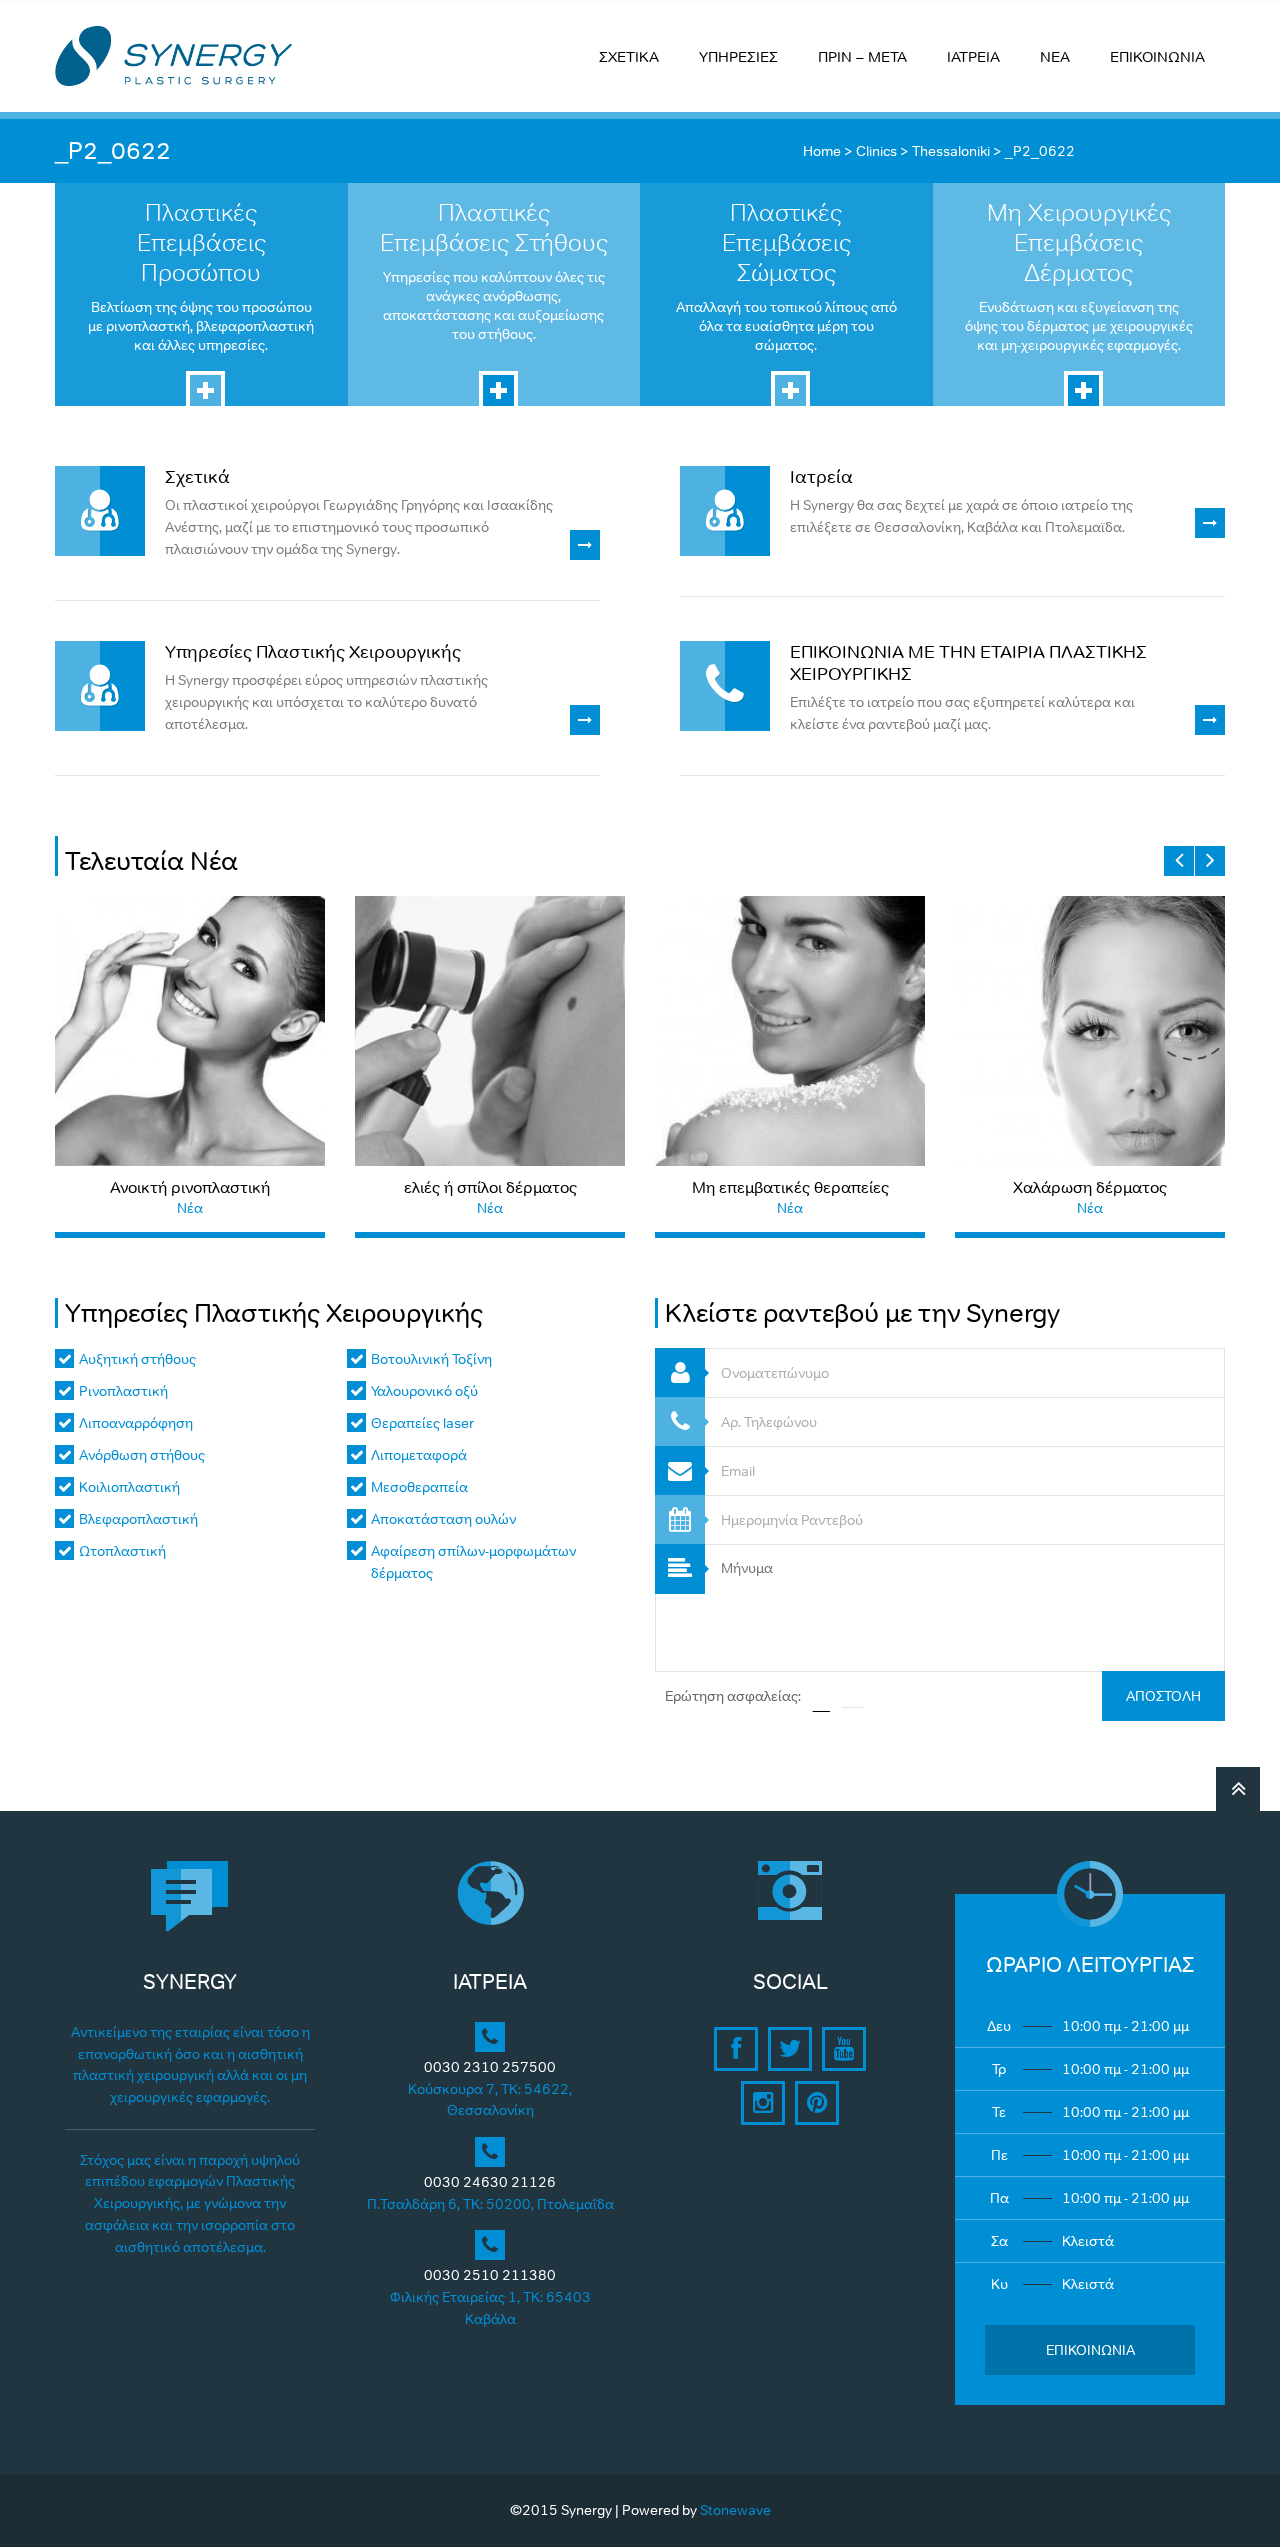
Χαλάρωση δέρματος (1090, 1187)
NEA (1055, 56)
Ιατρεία (821, 477)
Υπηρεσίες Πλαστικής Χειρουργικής (313, 652)
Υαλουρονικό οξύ (424, 1391)
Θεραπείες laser (422, 1423)
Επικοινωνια (1090, 2350)
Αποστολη (1163, 1696)
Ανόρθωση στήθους (142, 1455)
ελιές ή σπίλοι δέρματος (490, 1187)
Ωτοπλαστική (122, 1551)
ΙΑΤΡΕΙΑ (973, 56)
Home (822, 151)
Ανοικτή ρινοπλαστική (190, 1187)
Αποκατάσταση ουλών (443, 1519)
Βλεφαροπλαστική (138, 1519)
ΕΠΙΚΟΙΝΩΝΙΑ (1157, 56)
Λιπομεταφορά (419, 1455)
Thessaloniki (951, 151)
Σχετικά (197, 477)
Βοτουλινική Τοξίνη (431, 1359)
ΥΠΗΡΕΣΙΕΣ (738, 56)
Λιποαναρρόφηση (136, 1423)
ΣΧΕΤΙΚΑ (629, 56)
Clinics (876, 151)
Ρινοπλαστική (123, 1391)
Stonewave (735, 2510)
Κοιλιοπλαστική (129, 1487)
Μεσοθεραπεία (419, 1487)
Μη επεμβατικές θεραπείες (790, 1187)
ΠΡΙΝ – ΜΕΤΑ (862, 56)
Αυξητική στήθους (137, 1359)
